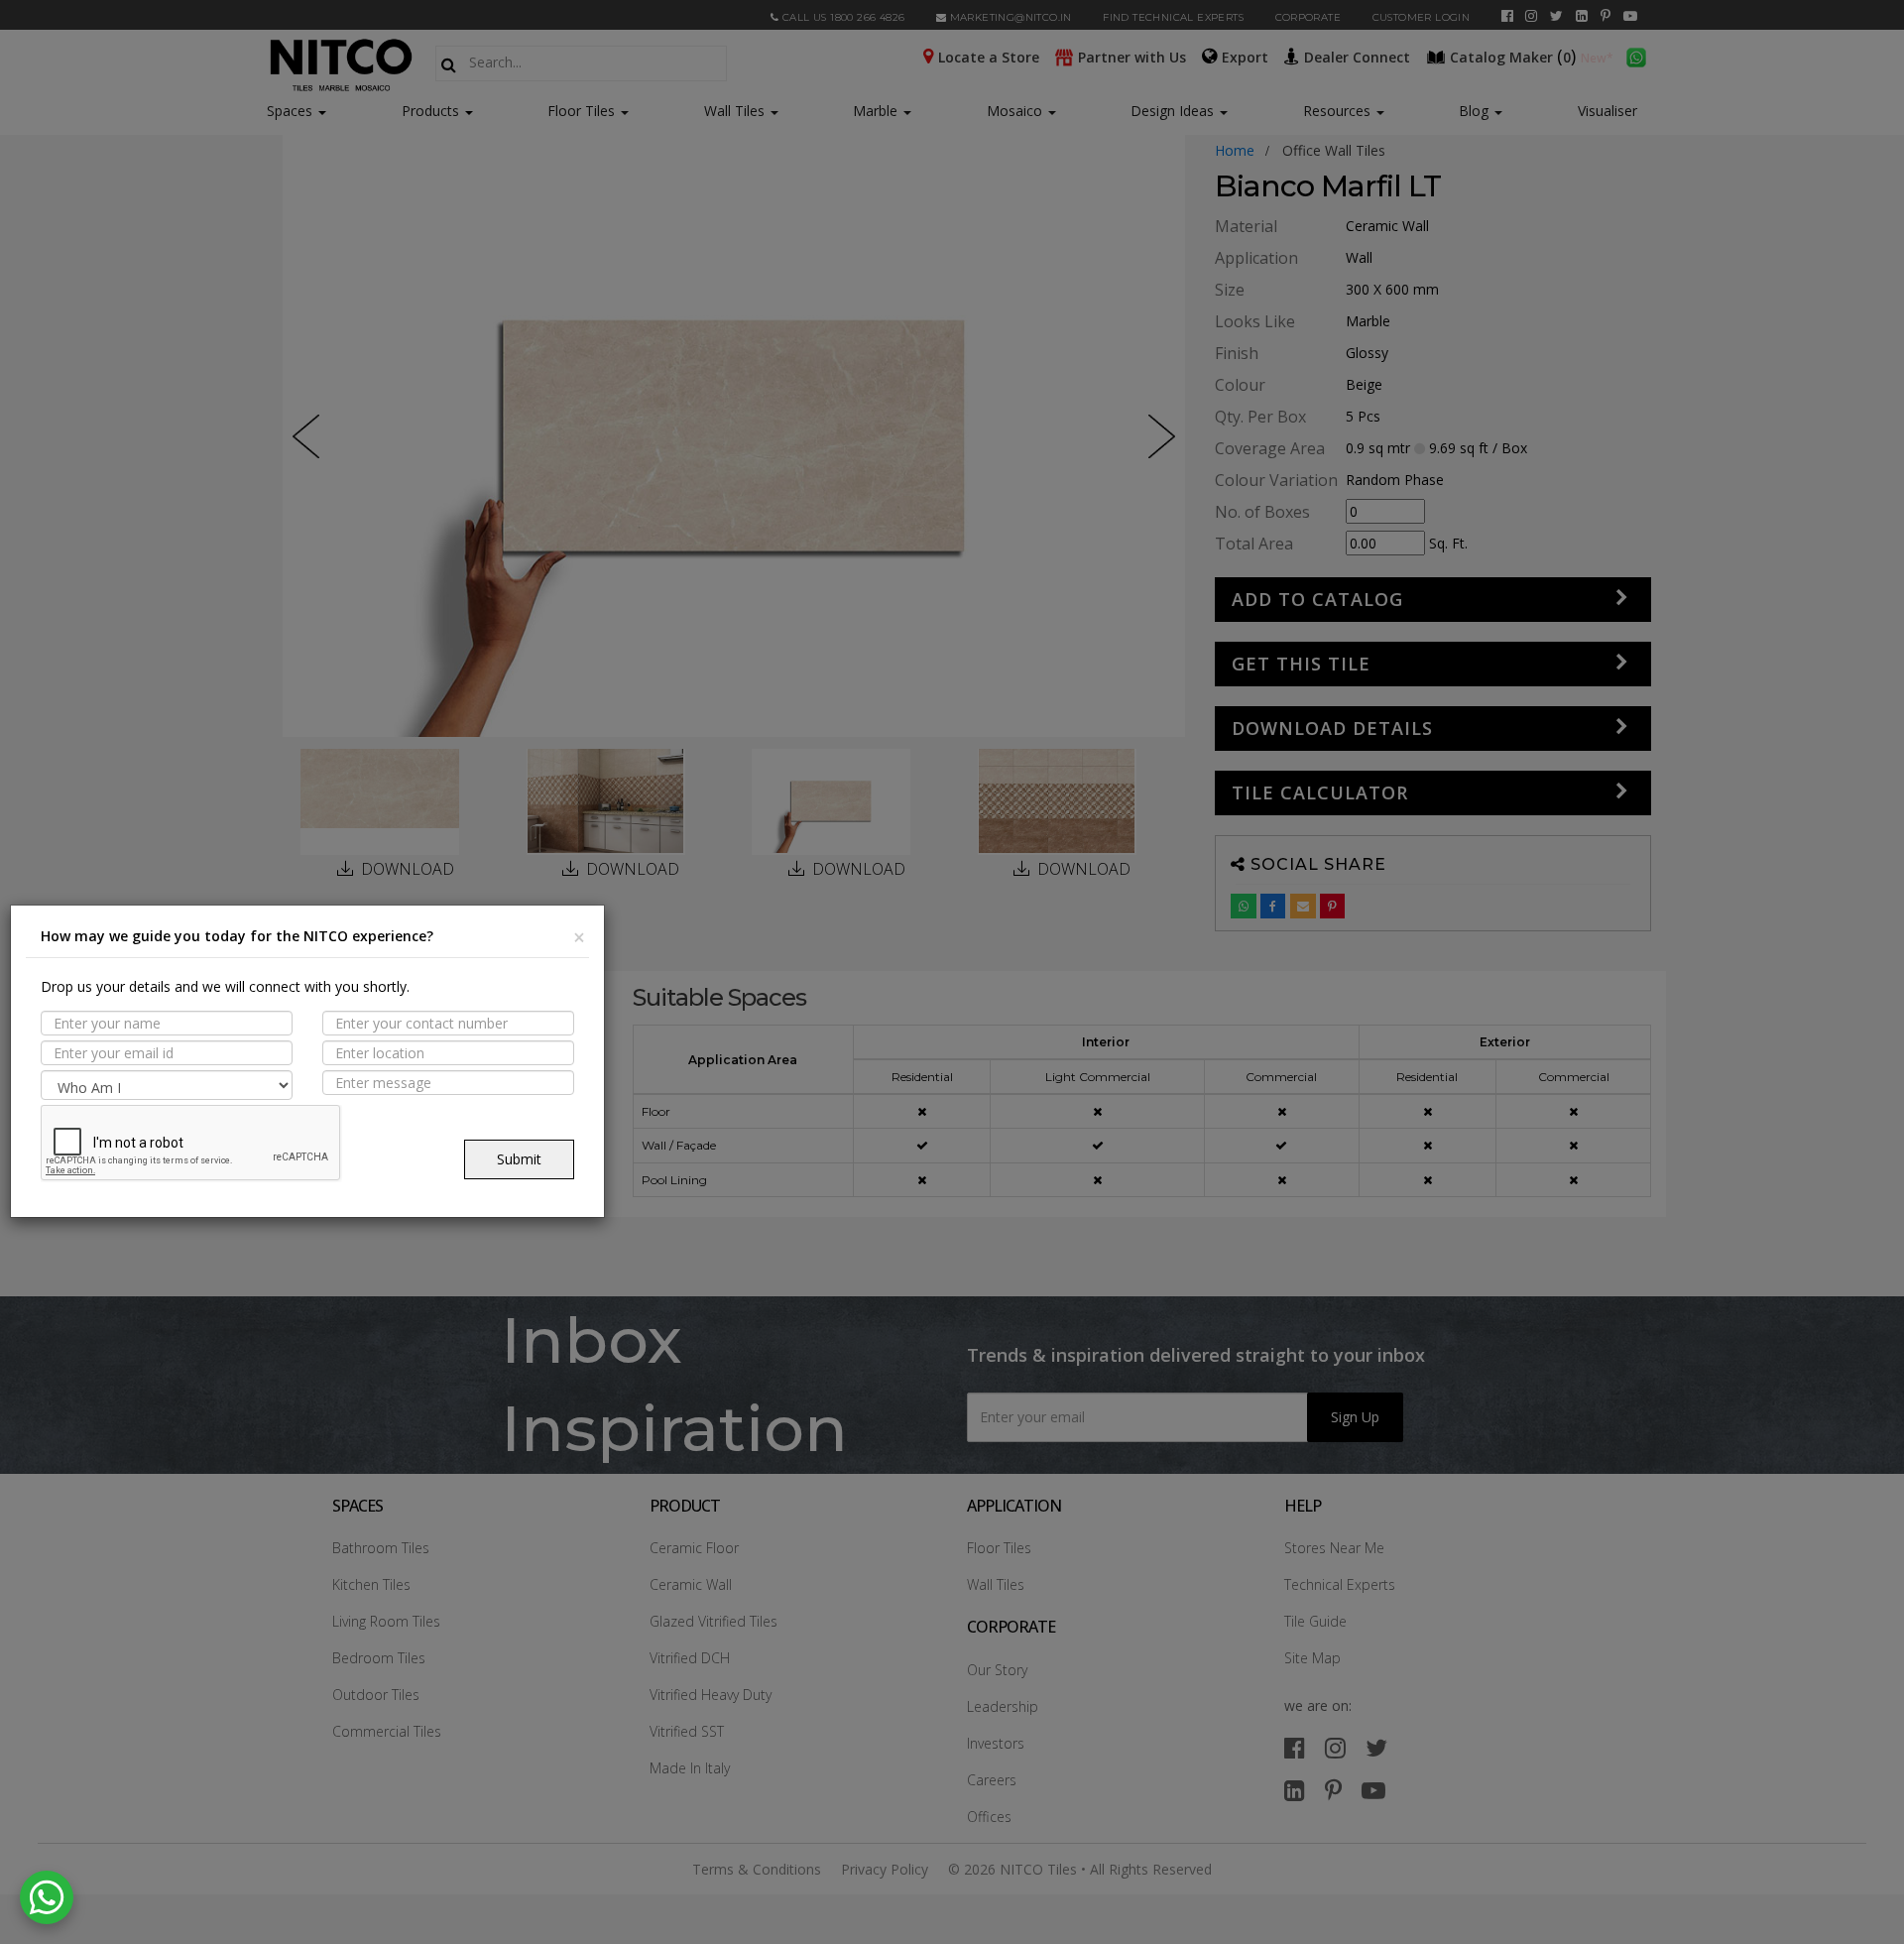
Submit (519, 1159)
